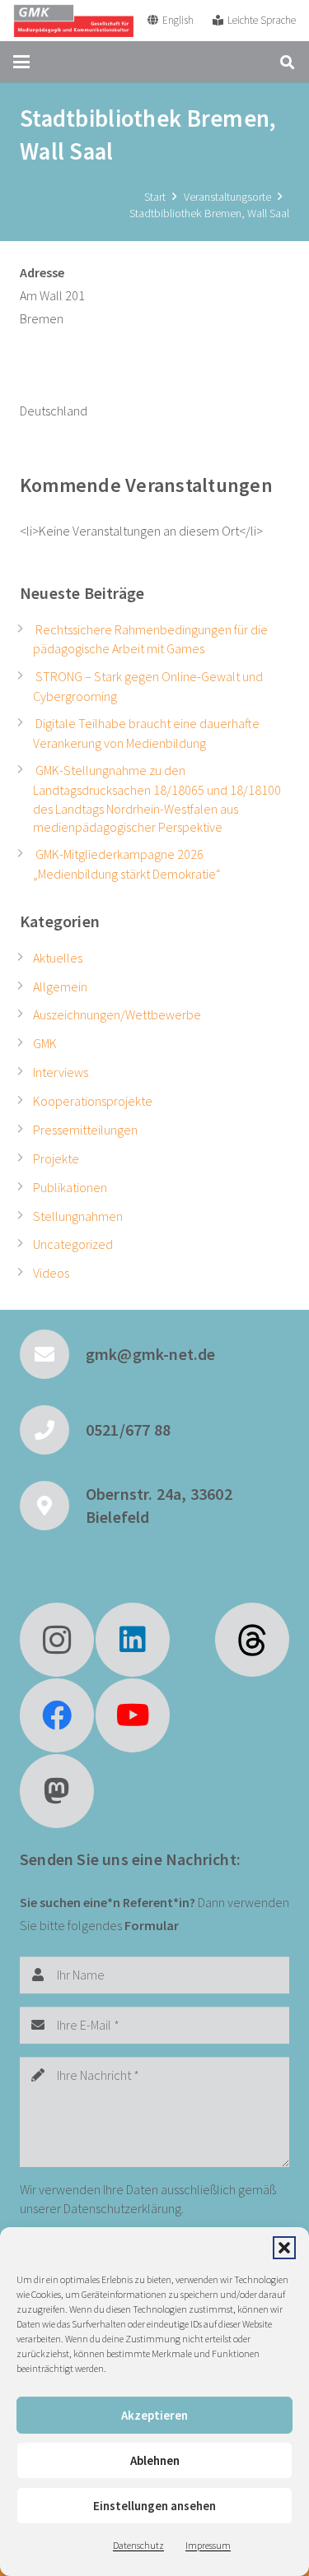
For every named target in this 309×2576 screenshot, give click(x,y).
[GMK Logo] (73, 21)
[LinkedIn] (133, 1640)
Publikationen (70, 1187)
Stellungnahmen (78, 1216)
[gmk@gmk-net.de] (53, 1354)
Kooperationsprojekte (93, 1101)
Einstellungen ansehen (154, 2506)
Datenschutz (138, 2545)
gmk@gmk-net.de (151, 1354)
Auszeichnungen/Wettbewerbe (117, 1014)
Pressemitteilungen (85, 1130)
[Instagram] (57, 1640)
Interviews (61, 1072)
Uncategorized (73, 1244)
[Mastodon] (57, 1791)
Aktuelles (58, 958)
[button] (284, 2248)
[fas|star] (252, 1640)
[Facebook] (57, 1715)
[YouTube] (133, 1715)
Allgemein (60, 986)
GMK (45, 1043)
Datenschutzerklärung (122, 2208)
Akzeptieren (154, 2415)
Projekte (56, 1158)
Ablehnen (155, 2460)
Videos (51, 1273)
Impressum (208, 2545)
